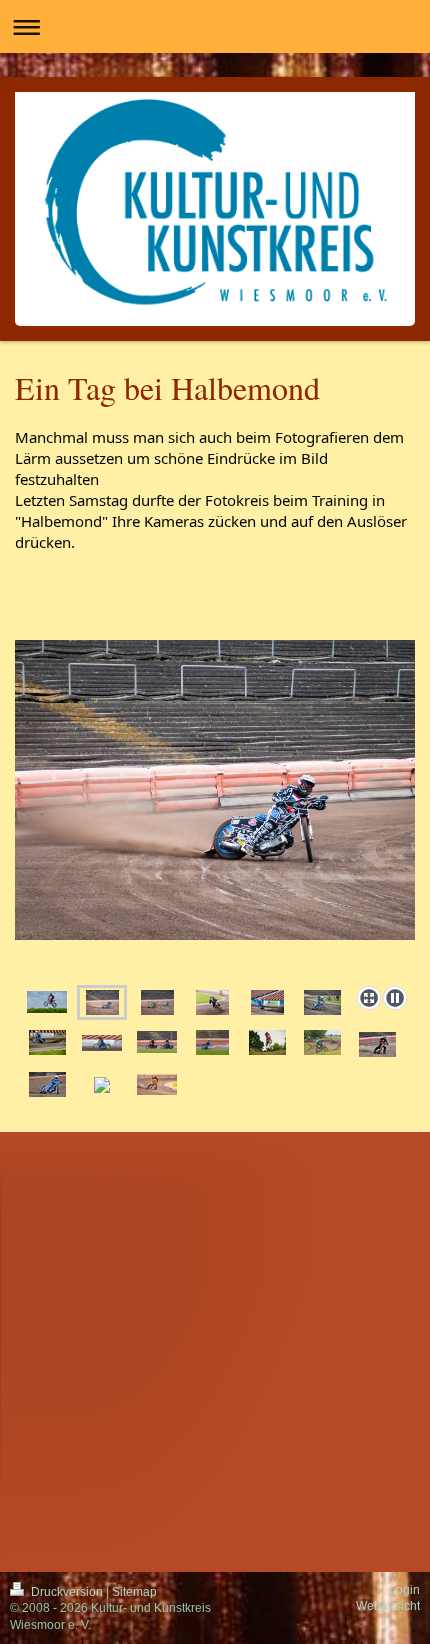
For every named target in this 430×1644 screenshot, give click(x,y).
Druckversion (67, 1592)
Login (404, 1590)
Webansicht (388, 1606)
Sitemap (134, 1592)
